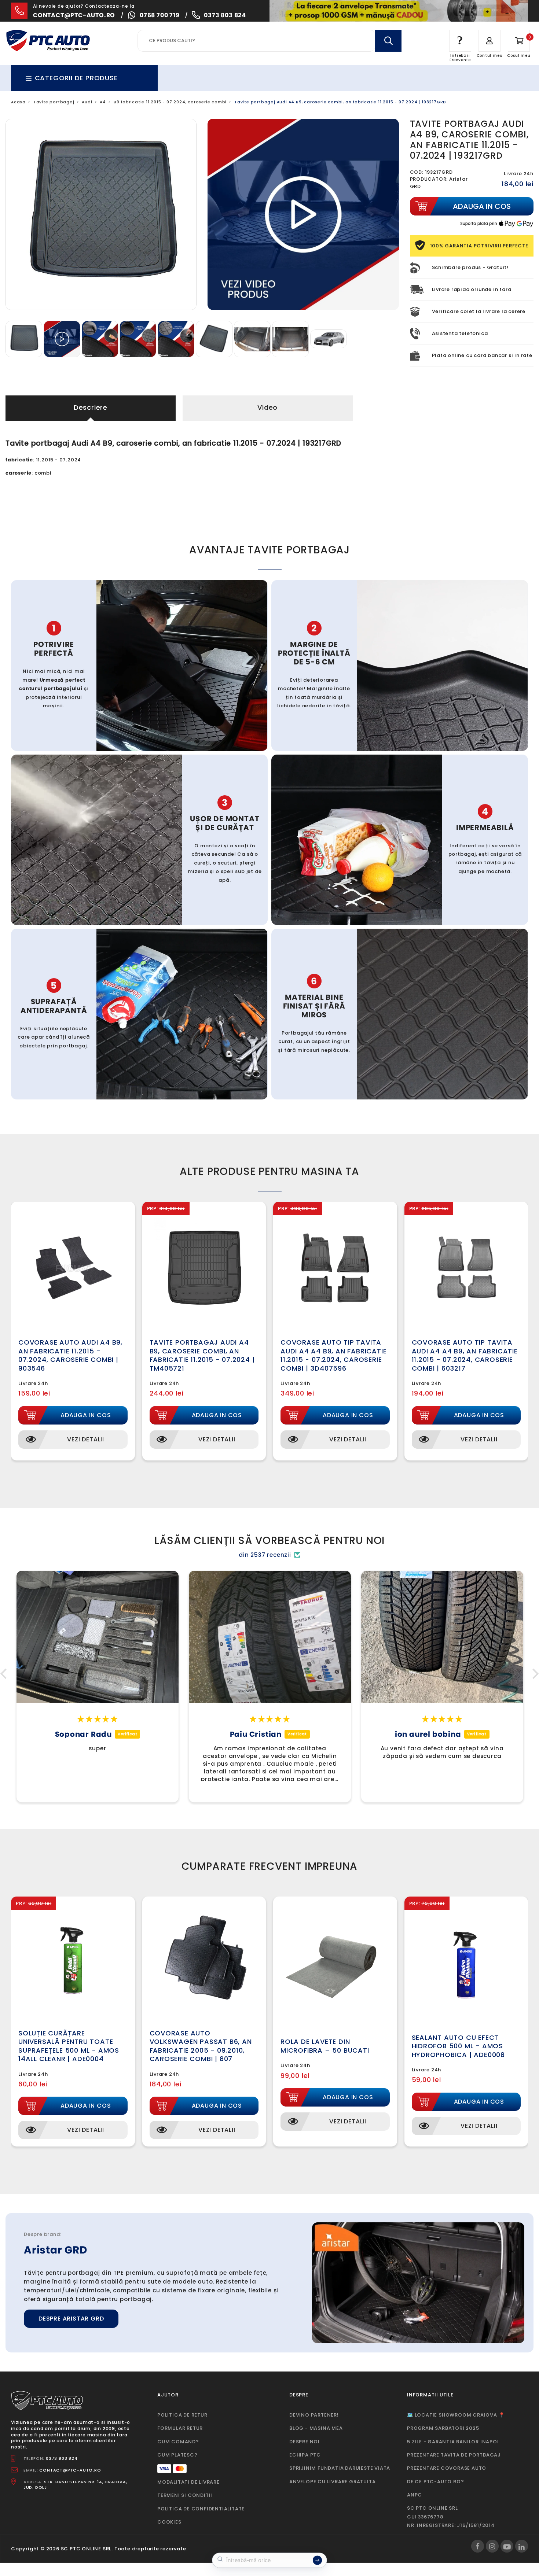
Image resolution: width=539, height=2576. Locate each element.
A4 (103, 102)
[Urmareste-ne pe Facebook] (478, 2546)
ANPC (415, 2495)
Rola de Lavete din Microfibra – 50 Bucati (325, 2046)
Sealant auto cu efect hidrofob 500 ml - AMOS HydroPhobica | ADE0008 (459, 2046)
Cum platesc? (177, 2455)
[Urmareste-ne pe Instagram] (492, 2546)
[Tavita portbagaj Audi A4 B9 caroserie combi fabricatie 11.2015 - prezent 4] (25, 338)
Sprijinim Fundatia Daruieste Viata (340, 2468)
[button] (5, 1674)
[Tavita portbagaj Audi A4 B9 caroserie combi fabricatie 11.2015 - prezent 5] (329, 338)
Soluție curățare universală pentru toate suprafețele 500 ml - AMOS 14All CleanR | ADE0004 (69, 2046)
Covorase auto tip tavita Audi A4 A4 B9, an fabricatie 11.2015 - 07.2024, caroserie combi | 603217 (465, 1355)
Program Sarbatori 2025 (443, 2428)
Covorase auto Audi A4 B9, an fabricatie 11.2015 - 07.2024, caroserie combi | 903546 (70, 1355)
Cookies (169, 2522)
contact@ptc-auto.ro (74, 15)
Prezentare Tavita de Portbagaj (454, 2455)
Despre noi (305, 2442)
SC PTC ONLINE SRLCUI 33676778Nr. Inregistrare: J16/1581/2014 (451, 2517)
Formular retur (180, 2428)
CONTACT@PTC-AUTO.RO (70, 2470)
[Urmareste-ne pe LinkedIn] (522, 2546)
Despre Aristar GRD (71, 2319)
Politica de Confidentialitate (201, 2509)
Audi (87, 102)
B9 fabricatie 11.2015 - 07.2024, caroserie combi (170, 102)
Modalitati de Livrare (188, 2482)
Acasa (18, 102)
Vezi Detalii (86, 1439)
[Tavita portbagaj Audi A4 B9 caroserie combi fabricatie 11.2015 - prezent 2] (291, 338)
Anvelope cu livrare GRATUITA (332, 2482)
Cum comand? (178, 2442)
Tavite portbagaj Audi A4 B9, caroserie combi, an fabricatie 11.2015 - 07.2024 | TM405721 (202, 1355)
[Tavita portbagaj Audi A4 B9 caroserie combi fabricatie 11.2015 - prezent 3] (215, 338)
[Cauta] (388, 41)
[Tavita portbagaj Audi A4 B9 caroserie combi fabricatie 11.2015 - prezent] (253, 338)
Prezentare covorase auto (447, 2468)
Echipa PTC (305, 2455)
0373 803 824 (225, 15)
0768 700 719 (160, 15)
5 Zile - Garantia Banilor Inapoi (453, 2442)
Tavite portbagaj (54, 102)
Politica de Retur (182, 2415)
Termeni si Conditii (185, 2495)
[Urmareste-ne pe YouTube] (507, 2546)
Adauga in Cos (86, 1415)
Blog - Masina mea (316, 2428)
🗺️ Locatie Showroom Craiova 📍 (456, 2415)
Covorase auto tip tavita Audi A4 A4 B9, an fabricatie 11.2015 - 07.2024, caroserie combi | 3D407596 (333, 1355)
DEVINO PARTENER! (314, 2415)
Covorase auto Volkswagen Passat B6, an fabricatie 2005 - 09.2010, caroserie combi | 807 (201, 2046)
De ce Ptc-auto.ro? (435, 2482)
